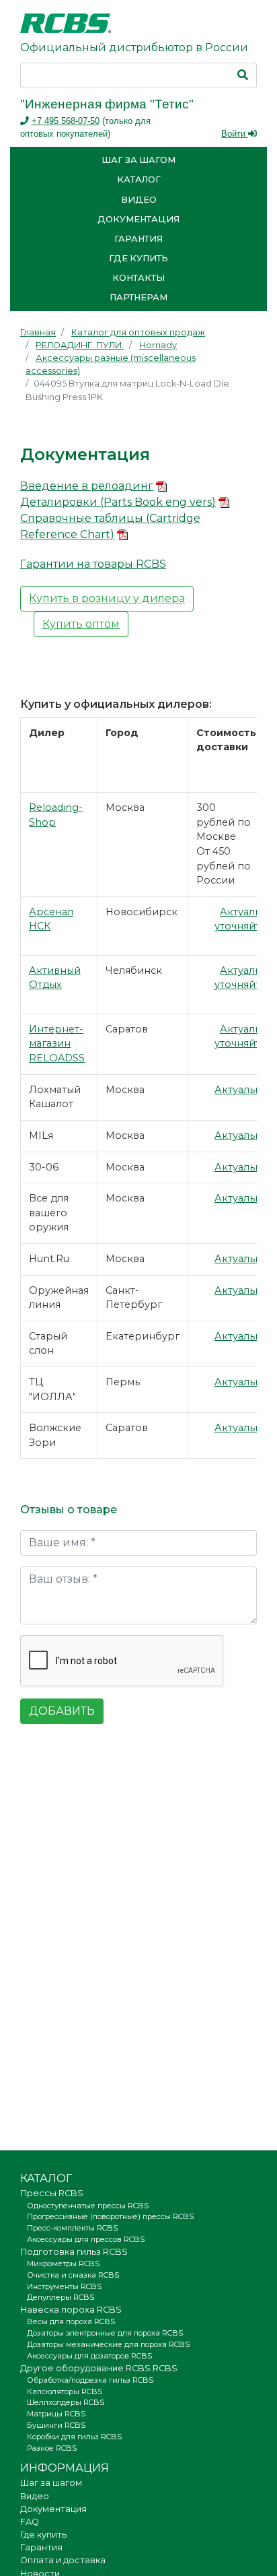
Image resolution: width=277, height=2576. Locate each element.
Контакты (138, 278)
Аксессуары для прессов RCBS (86, 2239)
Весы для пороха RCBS (71, 2321)
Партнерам (138, 297)
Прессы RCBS (52, 2193)
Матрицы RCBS (56, 2414)
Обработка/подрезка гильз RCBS (90, 2380)
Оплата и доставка (63, 2560)
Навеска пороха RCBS (71, 2310)
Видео (139, 200)
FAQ (30, 2522)
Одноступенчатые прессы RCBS (88, 2206)
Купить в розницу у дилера (107, 598)
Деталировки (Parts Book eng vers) (118, 502)
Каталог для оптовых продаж (138, 332)
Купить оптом (81, 624)
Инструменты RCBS (64, 2286)
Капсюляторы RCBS (65, 2391)
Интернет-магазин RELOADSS (57, 1044)
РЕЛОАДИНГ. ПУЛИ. (80, 345)
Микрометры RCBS (63, 2264)
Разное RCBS (52, 2448)
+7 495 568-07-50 (66, 121)
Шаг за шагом (138, 160)
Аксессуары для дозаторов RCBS (89, 2356)
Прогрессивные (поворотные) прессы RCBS (110, 2216)
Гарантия (138, 239)
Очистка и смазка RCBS (73, 2275)
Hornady (158, 345)
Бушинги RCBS (56, 2425)
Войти (235, 134)
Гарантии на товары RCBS (93, 564)
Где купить (138, 258)
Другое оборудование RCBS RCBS (99, 2368)
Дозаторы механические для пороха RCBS (108, 2344)
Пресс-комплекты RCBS (72, 2228)
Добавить (62, 1711)
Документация (138, 219)
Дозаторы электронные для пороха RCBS (105, 2333)
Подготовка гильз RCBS (74, 2252)
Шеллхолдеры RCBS (66, 2402)
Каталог (139, 179)
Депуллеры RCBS (61, 2297)
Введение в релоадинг (87, 486)
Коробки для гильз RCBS (74, 2437)
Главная (38, 332)
